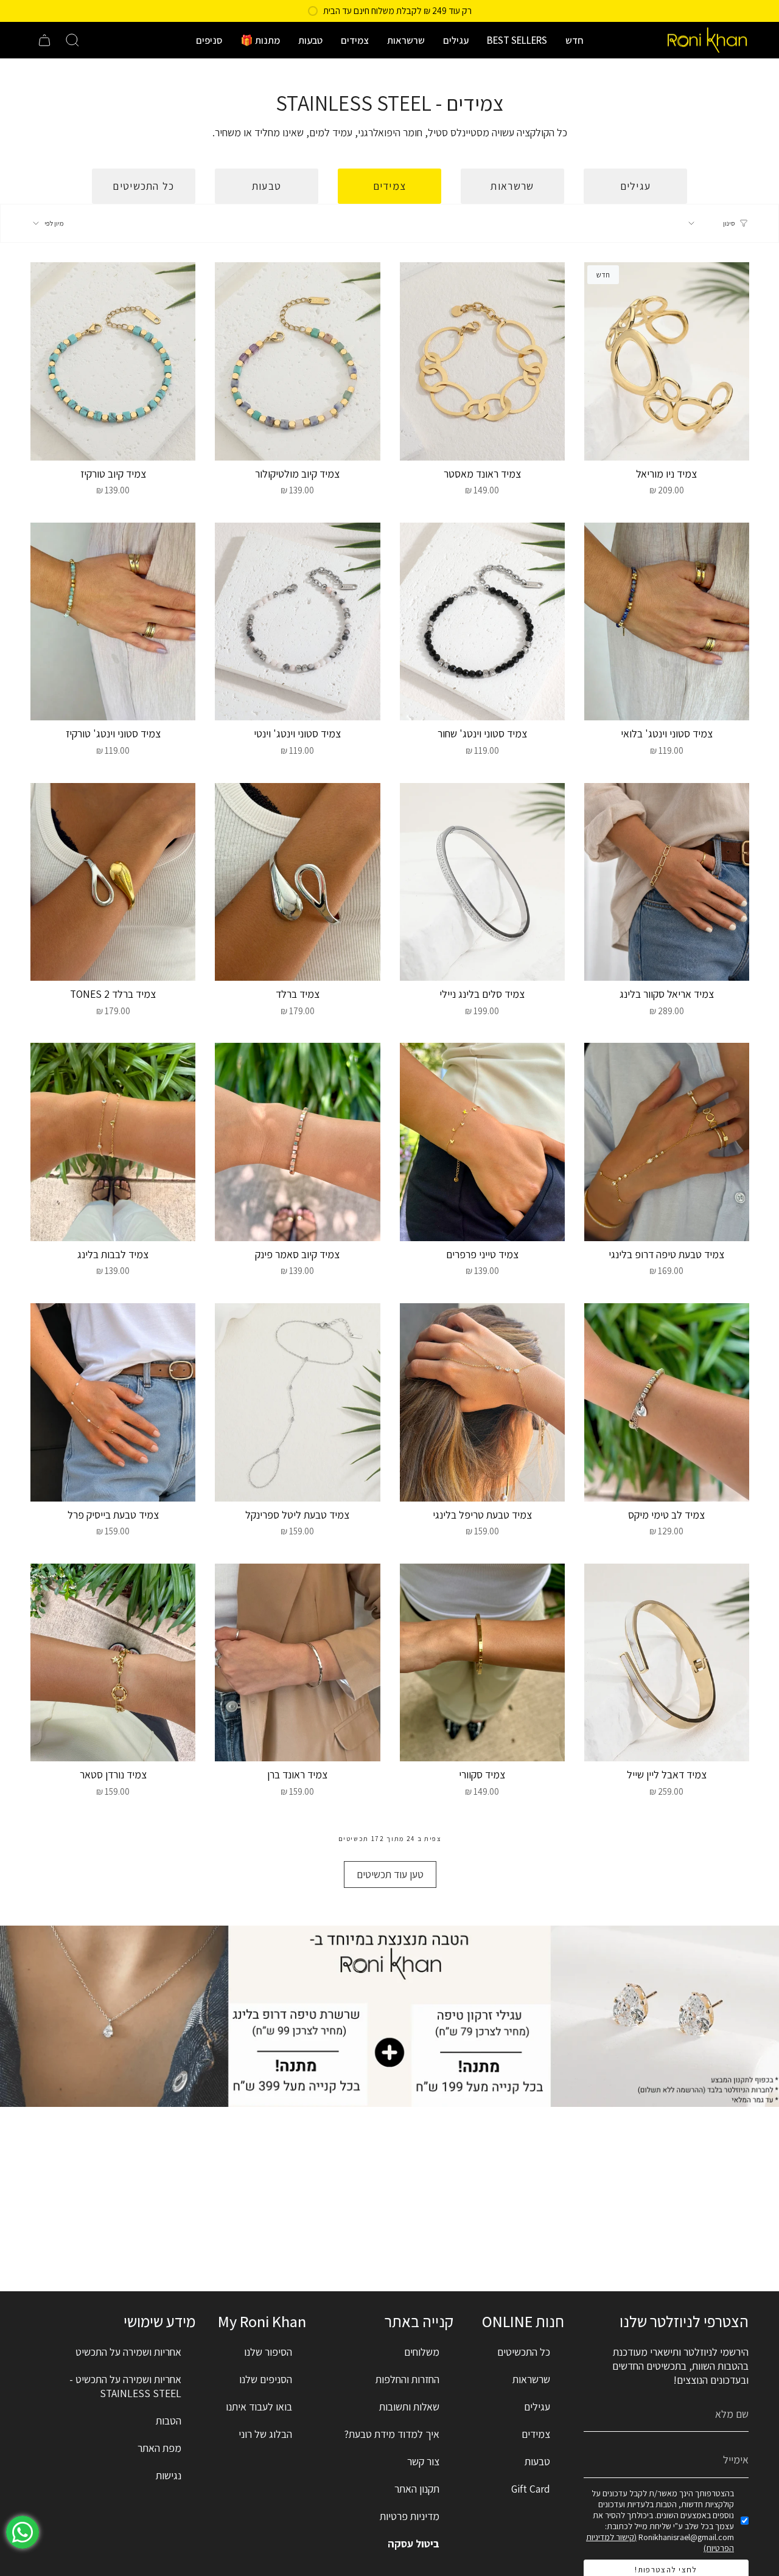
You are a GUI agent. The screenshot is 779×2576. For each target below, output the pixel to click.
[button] (575, 40)
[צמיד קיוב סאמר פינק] (297, 1142)
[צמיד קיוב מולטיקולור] (297, 361)
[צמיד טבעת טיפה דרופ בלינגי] (667, 1142)
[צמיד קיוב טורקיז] (113, 361)
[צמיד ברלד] (297, 882)
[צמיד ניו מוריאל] (667, 361)
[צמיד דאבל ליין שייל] (667, 1663)
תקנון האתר (417, 2489)
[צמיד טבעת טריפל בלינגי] (482, 1402)
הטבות (169, 2421)
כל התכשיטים (524, 2352)
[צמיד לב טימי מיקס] (667, 1402)
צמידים (536, 2434)
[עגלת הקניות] (44, 40)
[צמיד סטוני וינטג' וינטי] (297, 622)
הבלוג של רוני (265, 2434)
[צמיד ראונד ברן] (297, 1663)
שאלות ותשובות (409, 2407)
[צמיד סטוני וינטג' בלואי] (667, 622)
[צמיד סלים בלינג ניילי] (482, 882)
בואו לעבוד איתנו (259, 2407)
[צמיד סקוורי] (482, 1663)
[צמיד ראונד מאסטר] (482, 361)
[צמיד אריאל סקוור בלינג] (667, 882)
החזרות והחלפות (407, 2379)
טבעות (537, 2461)
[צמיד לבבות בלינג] (113, 1142)
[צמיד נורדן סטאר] (113, 1663)
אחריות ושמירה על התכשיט (128, 2352)
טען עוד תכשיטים (390, 1874)
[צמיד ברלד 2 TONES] (113, 882)
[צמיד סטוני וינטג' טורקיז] (113, 622)
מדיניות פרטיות (410, 2516)
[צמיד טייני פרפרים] (482, 1142)
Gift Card (531, 2489)
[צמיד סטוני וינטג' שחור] (482, 622)
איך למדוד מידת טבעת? (392, 2434)
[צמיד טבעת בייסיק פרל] (113, 1402)
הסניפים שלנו (266, 2379)
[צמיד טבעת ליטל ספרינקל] (297, 1402)
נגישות (169, 2475)
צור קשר (423, 2461)
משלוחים (422, 2352)
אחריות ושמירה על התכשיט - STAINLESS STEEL (125, 2386)
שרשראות (531, 2379)
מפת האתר (159, 2448)
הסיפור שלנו (268, 2352)
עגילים (537, 2407)
